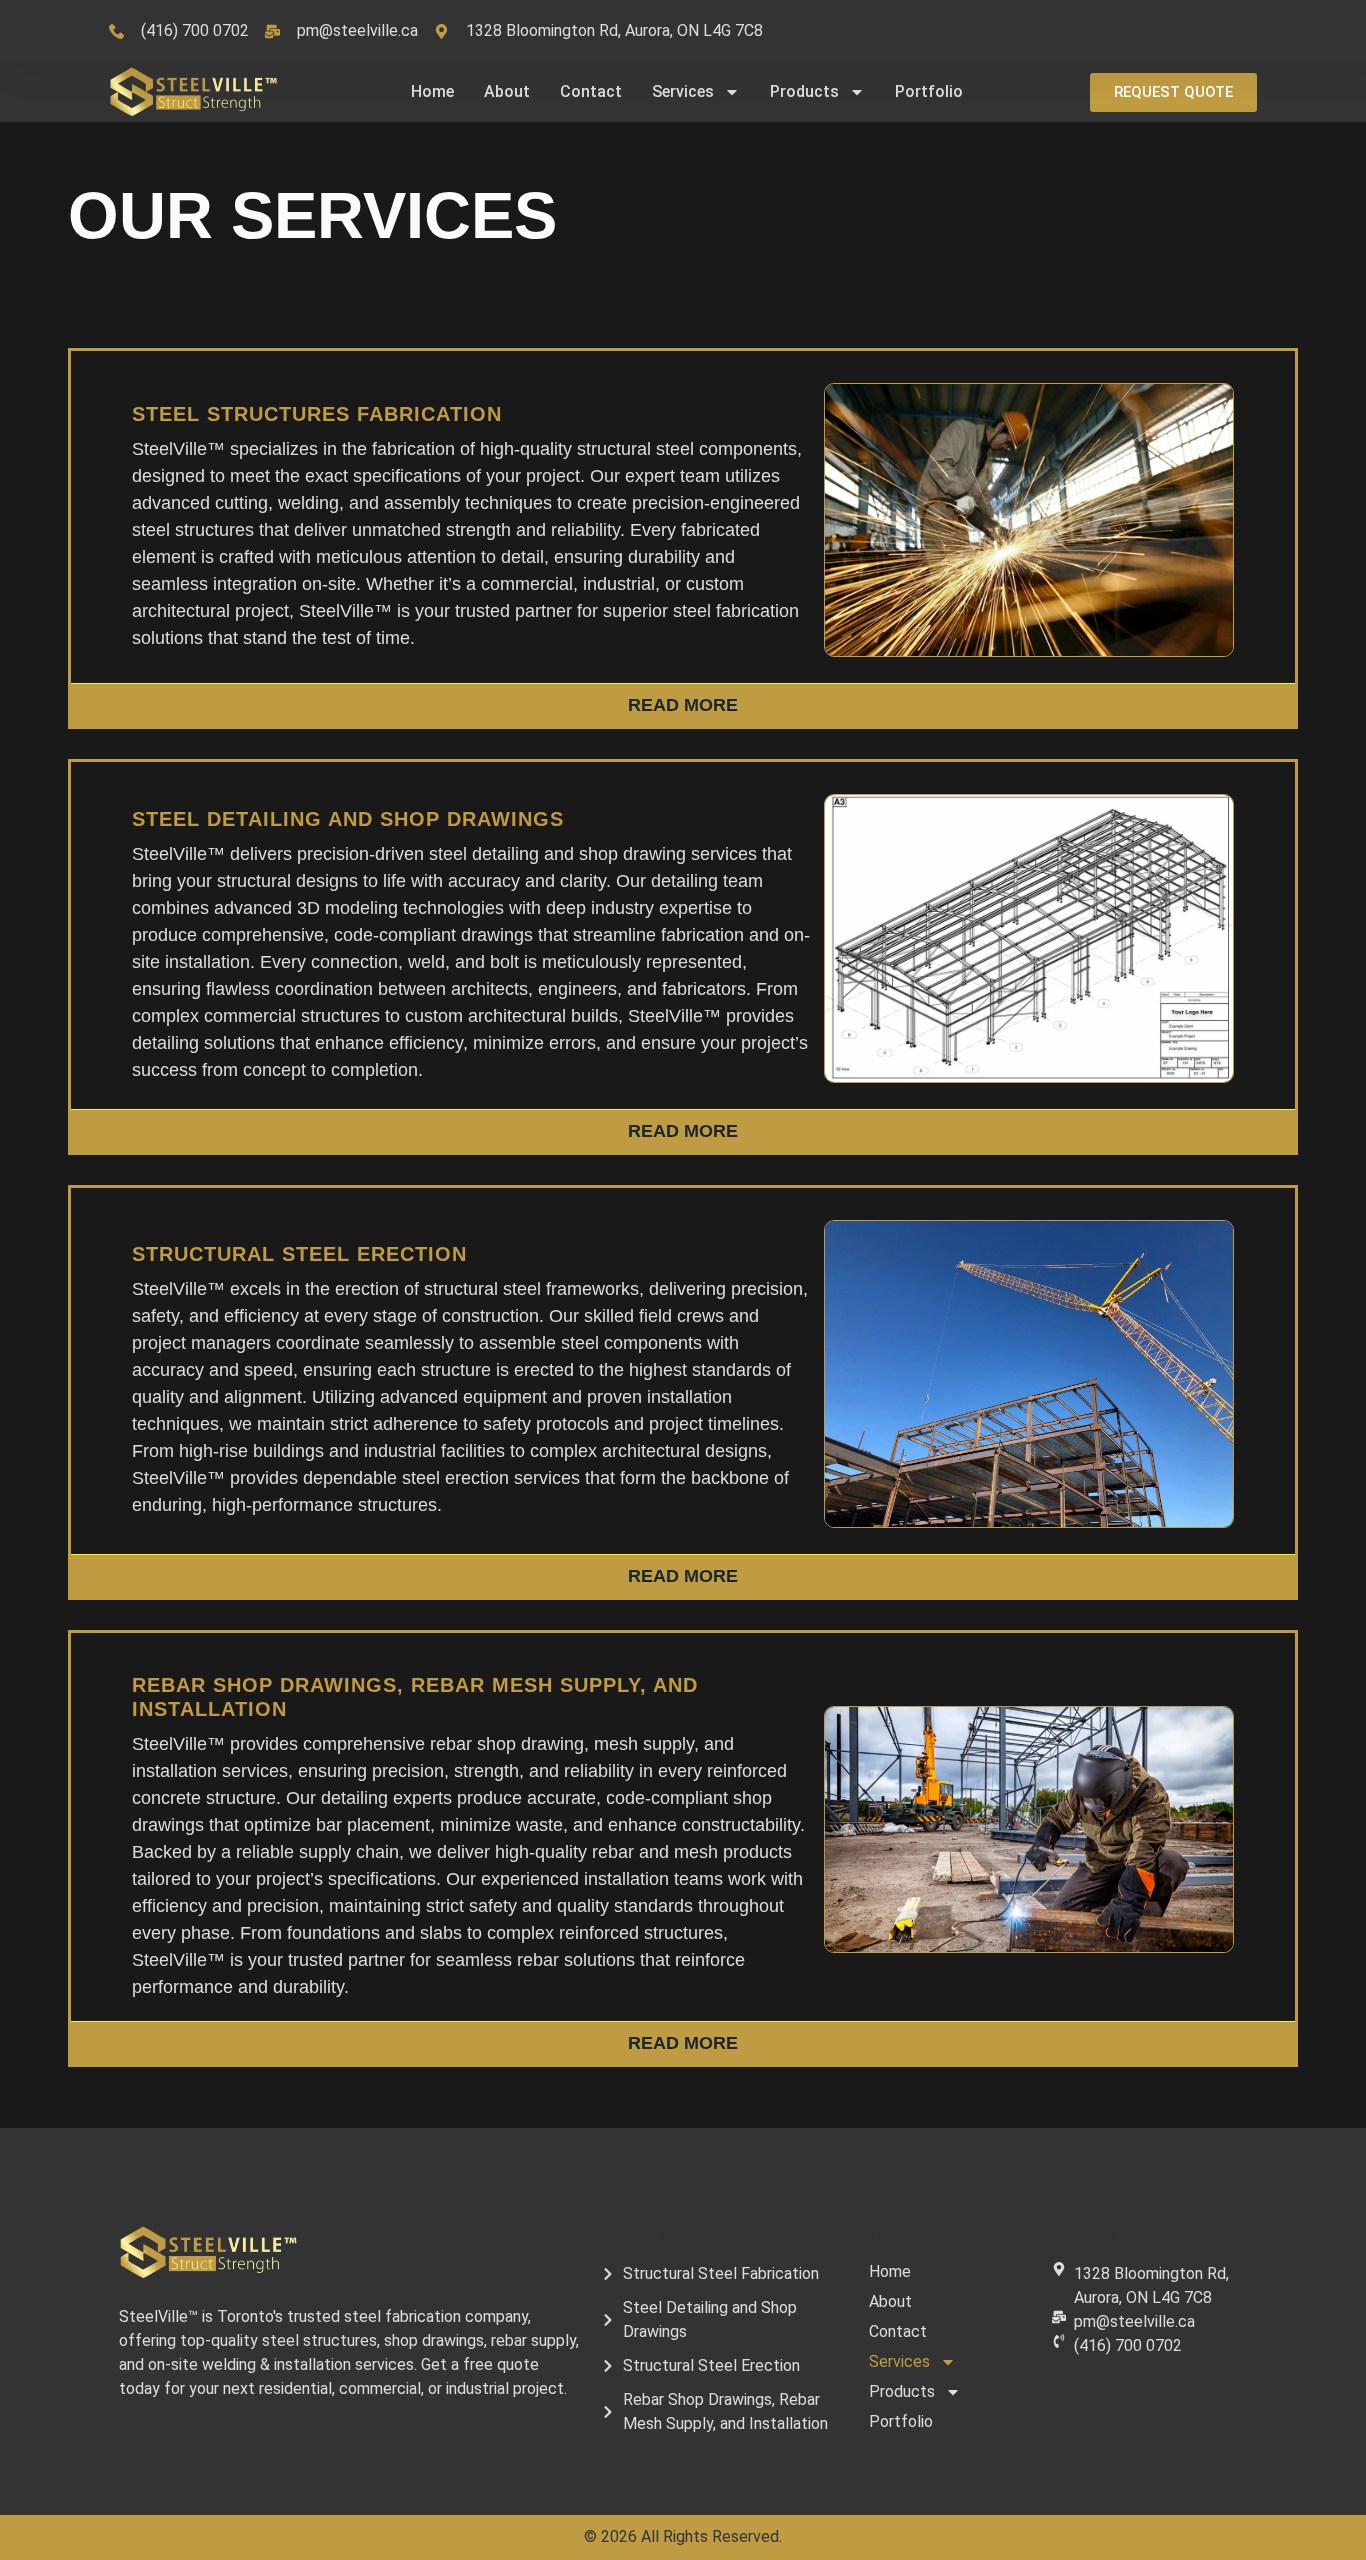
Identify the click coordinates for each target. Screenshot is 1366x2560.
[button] (1173, 92)
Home (432, 91)
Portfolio (929, 91)
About (507, 91)
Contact (591, 91)
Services (683, 91)
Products (804, 91)
